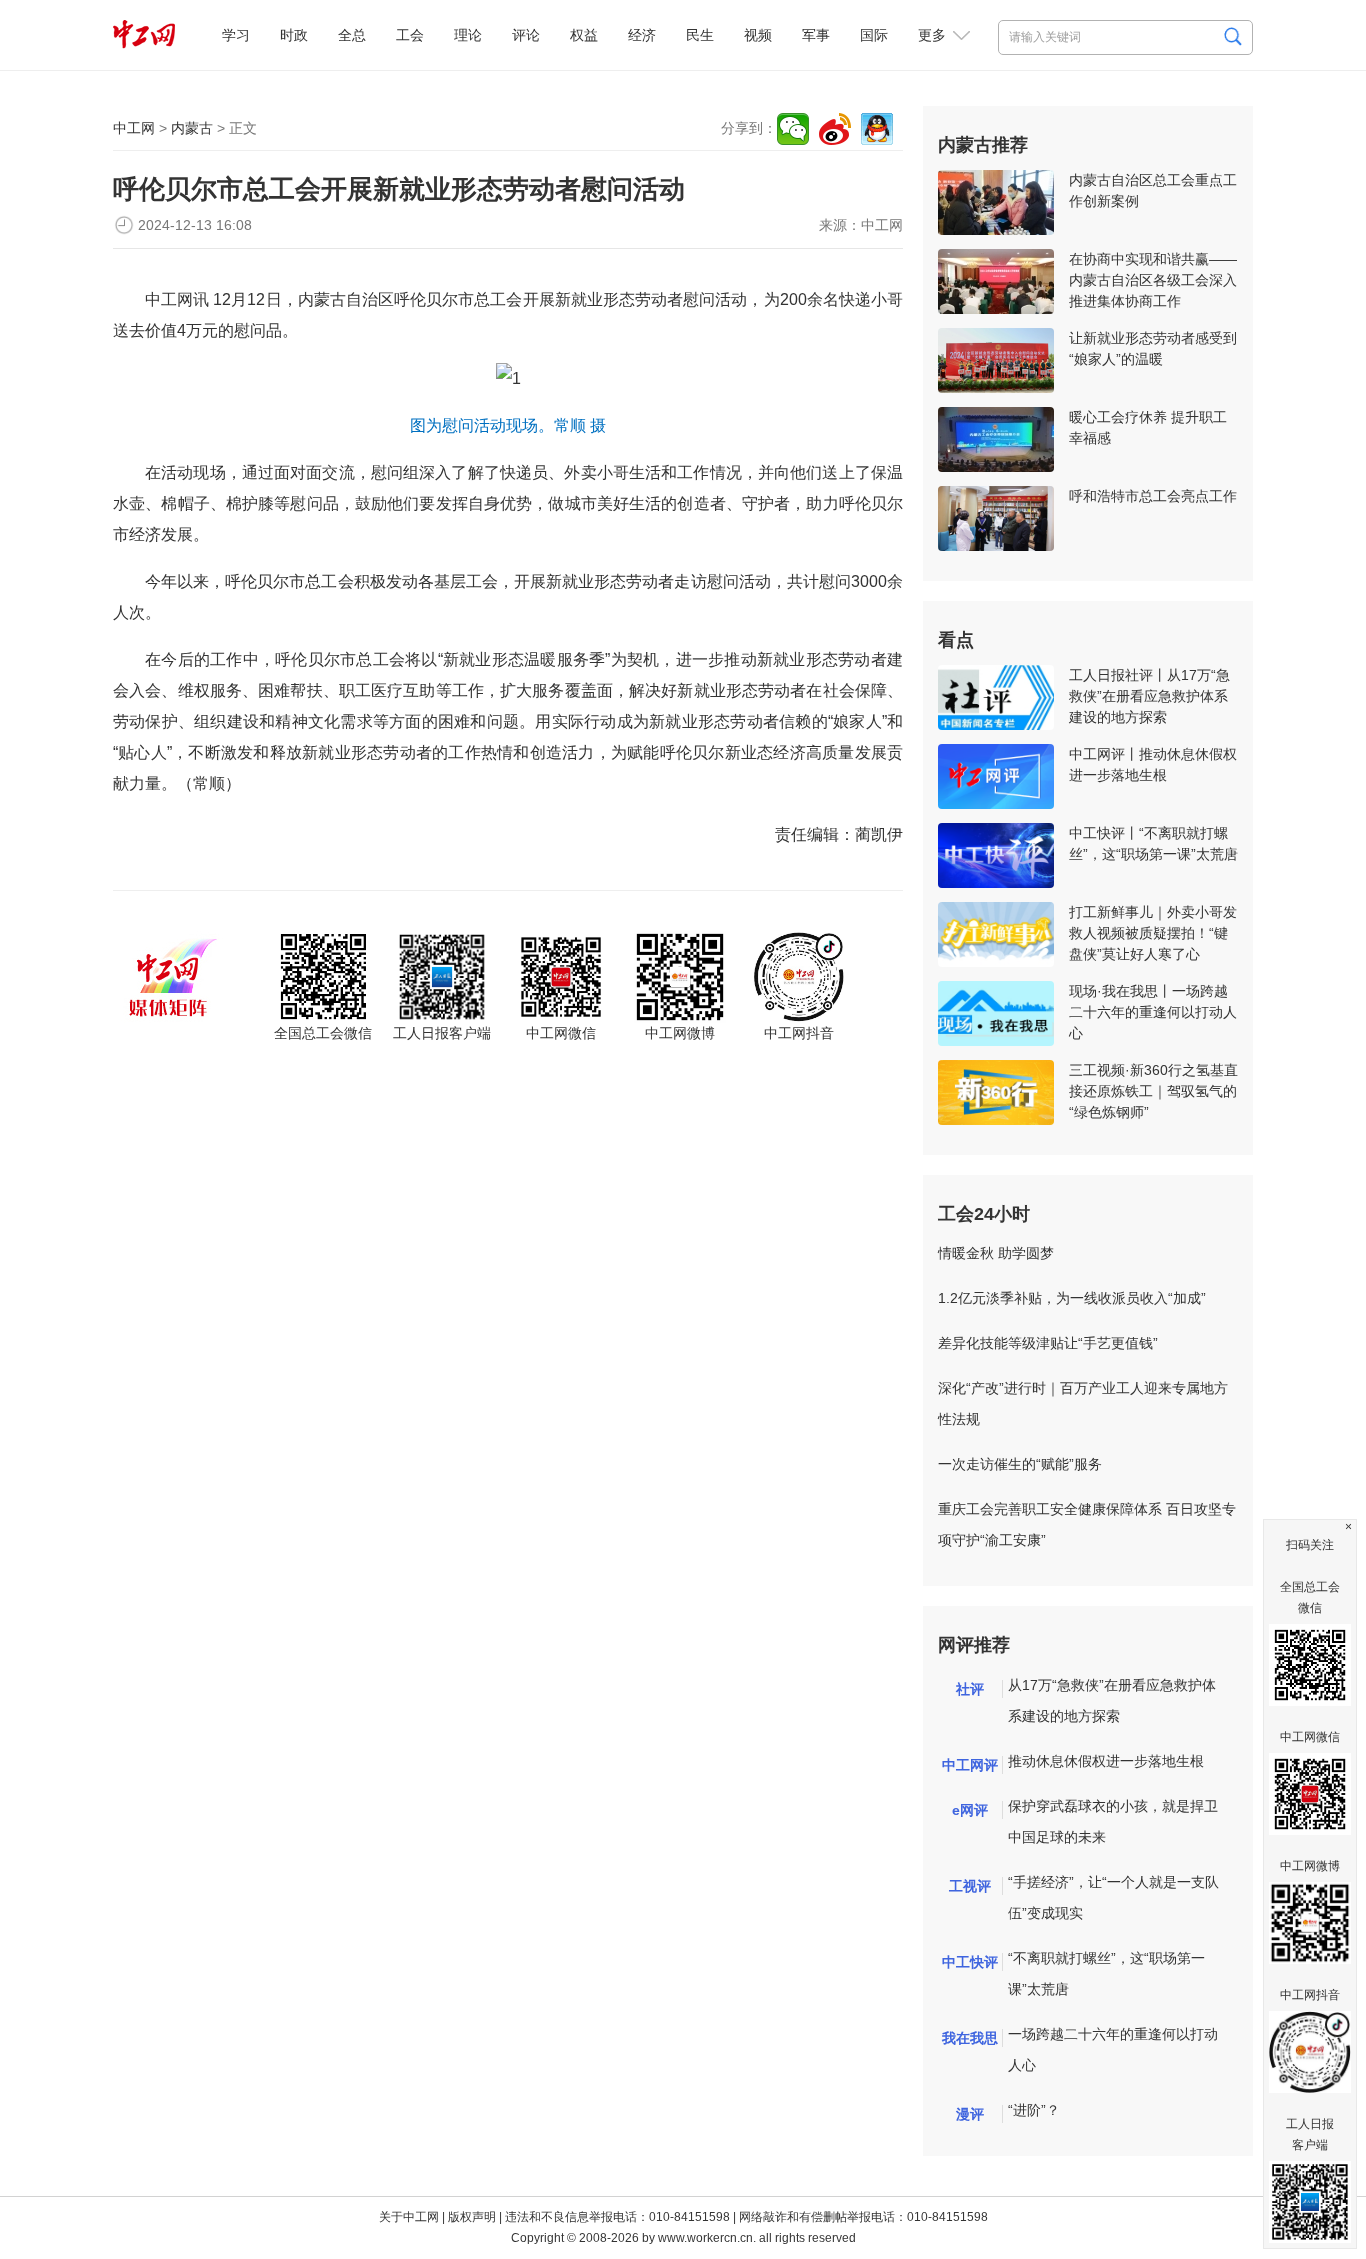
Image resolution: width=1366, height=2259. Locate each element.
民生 (700, 35)
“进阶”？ (1034, 2110)
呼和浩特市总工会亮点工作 (1153, 496)
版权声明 (472, 2217)
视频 (758, 35)
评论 (526, 35)
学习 (236, 35)
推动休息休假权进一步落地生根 (1106, 1761)
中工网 (134, 128)
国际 (874, 35)
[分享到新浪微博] (835, 129)
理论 (468, 35)
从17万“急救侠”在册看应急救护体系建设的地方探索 (1112, 1700)
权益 (584, 35)
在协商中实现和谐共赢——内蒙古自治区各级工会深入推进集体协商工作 (1153, 280)
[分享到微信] (793, 129)
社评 (970, 1689)
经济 (642, 35)
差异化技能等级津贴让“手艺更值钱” (1048, 1343)
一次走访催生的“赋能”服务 (1020, 1464)
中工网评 (970, 1765)
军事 (816, 35)
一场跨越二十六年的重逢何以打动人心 (1113, 2049)
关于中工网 (409, 2217)
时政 (294, 35)
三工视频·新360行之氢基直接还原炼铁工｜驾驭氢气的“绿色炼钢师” (1153, 1091)
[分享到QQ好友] (877, 129)
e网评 (970, 1810)
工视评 (970, 1886)
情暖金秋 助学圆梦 (996, 1253)
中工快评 (970, 1962)
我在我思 (970, 2038)
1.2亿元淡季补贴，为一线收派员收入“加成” (1072, 1298)
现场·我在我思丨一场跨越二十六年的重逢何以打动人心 (1153, 1012)
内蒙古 (192, 128)
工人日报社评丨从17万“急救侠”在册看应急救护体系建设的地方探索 (1149, 696)
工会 (410, 35)
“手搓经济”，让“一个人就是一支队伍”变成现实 (1113, 1897)
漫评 (970, 2114)
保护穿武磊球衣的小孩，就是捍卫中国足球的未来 (1113, 1821)
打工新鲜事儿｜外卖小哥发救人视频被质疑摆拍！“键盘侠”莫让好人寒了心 (1153, 933)
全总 (352, 35)
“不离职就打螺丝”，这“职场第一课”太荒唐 (1106, 1973)
